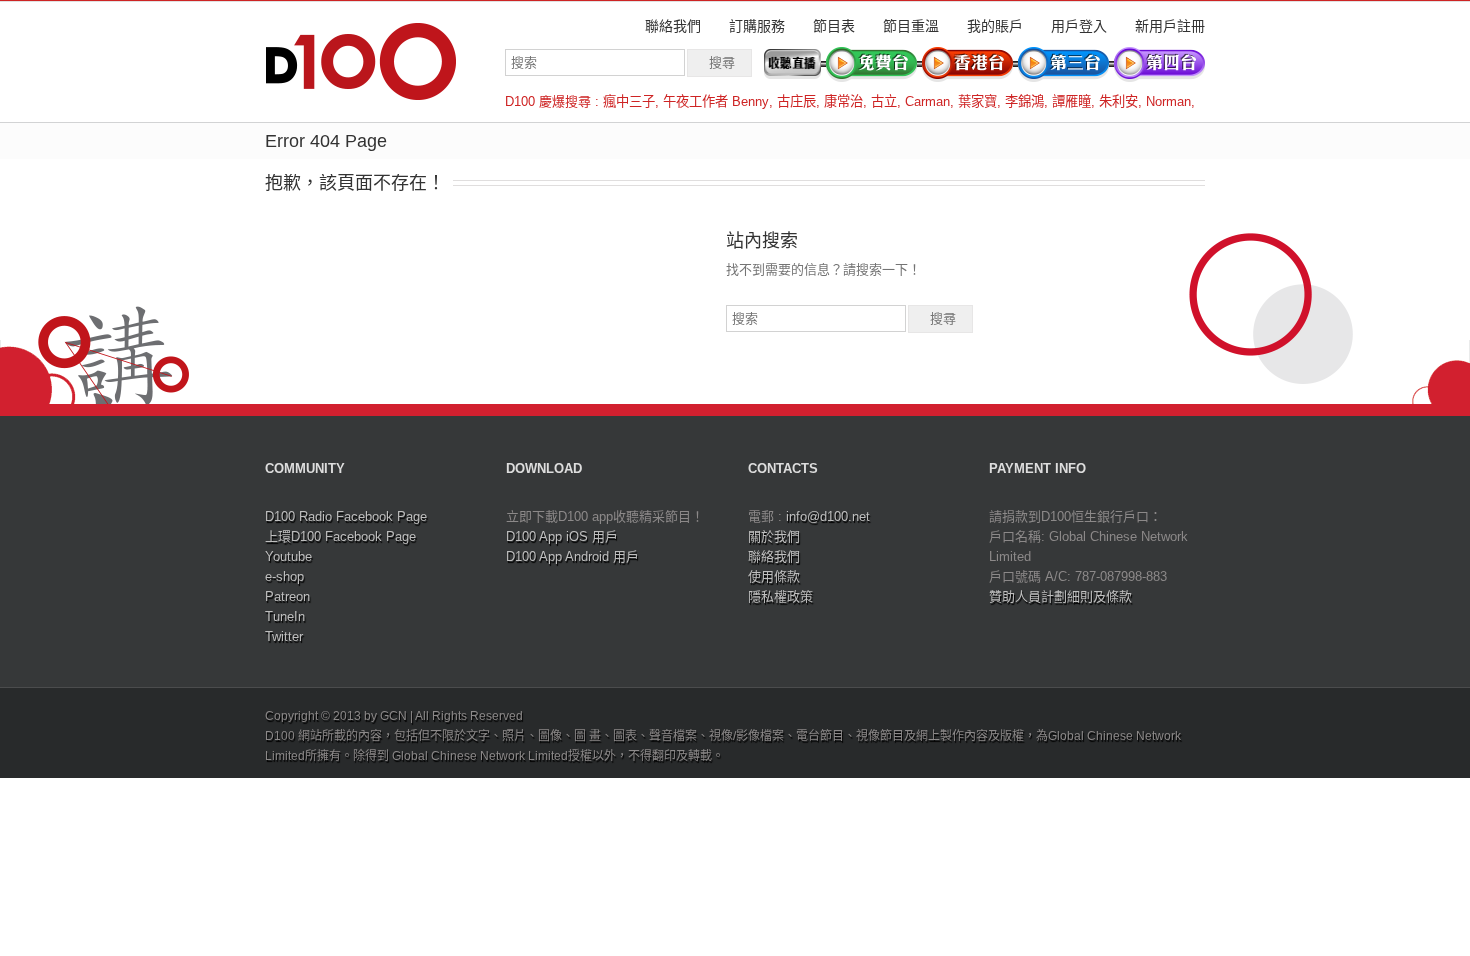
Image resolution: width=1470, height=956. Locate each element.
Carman (927, 101)
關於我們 (774, 536)
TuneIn (285, 616)
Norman (1168, 101)
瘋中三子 (629, 101)
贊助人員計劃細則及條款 (1060, 596)
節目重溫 (911, 26)
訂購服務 (757, 26)
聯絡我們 (673, 26)
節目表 (834, 26)
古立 (884, 101)
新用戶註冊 (1170, 26)
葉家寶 (977, 101)
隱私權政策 (780, 596)
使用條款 (774, 576)
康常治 (843, 101)
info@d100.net (828, 516)
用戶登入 (1079, 26)
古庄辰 (796, 101)
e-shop (284, 576)
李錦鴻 (1024, 101)
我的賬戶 (995, 26)
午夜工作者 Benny (716, 101)
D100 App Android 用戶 (572, 556)
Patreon (287, 596)
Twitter (284, 636)
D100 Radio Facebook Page (346, 516)
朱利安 (1118, 101)
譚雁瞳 (1071, 101)
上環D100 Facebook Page (340, 536)
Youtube (288, 556)
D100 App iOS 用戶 (562, 536)
